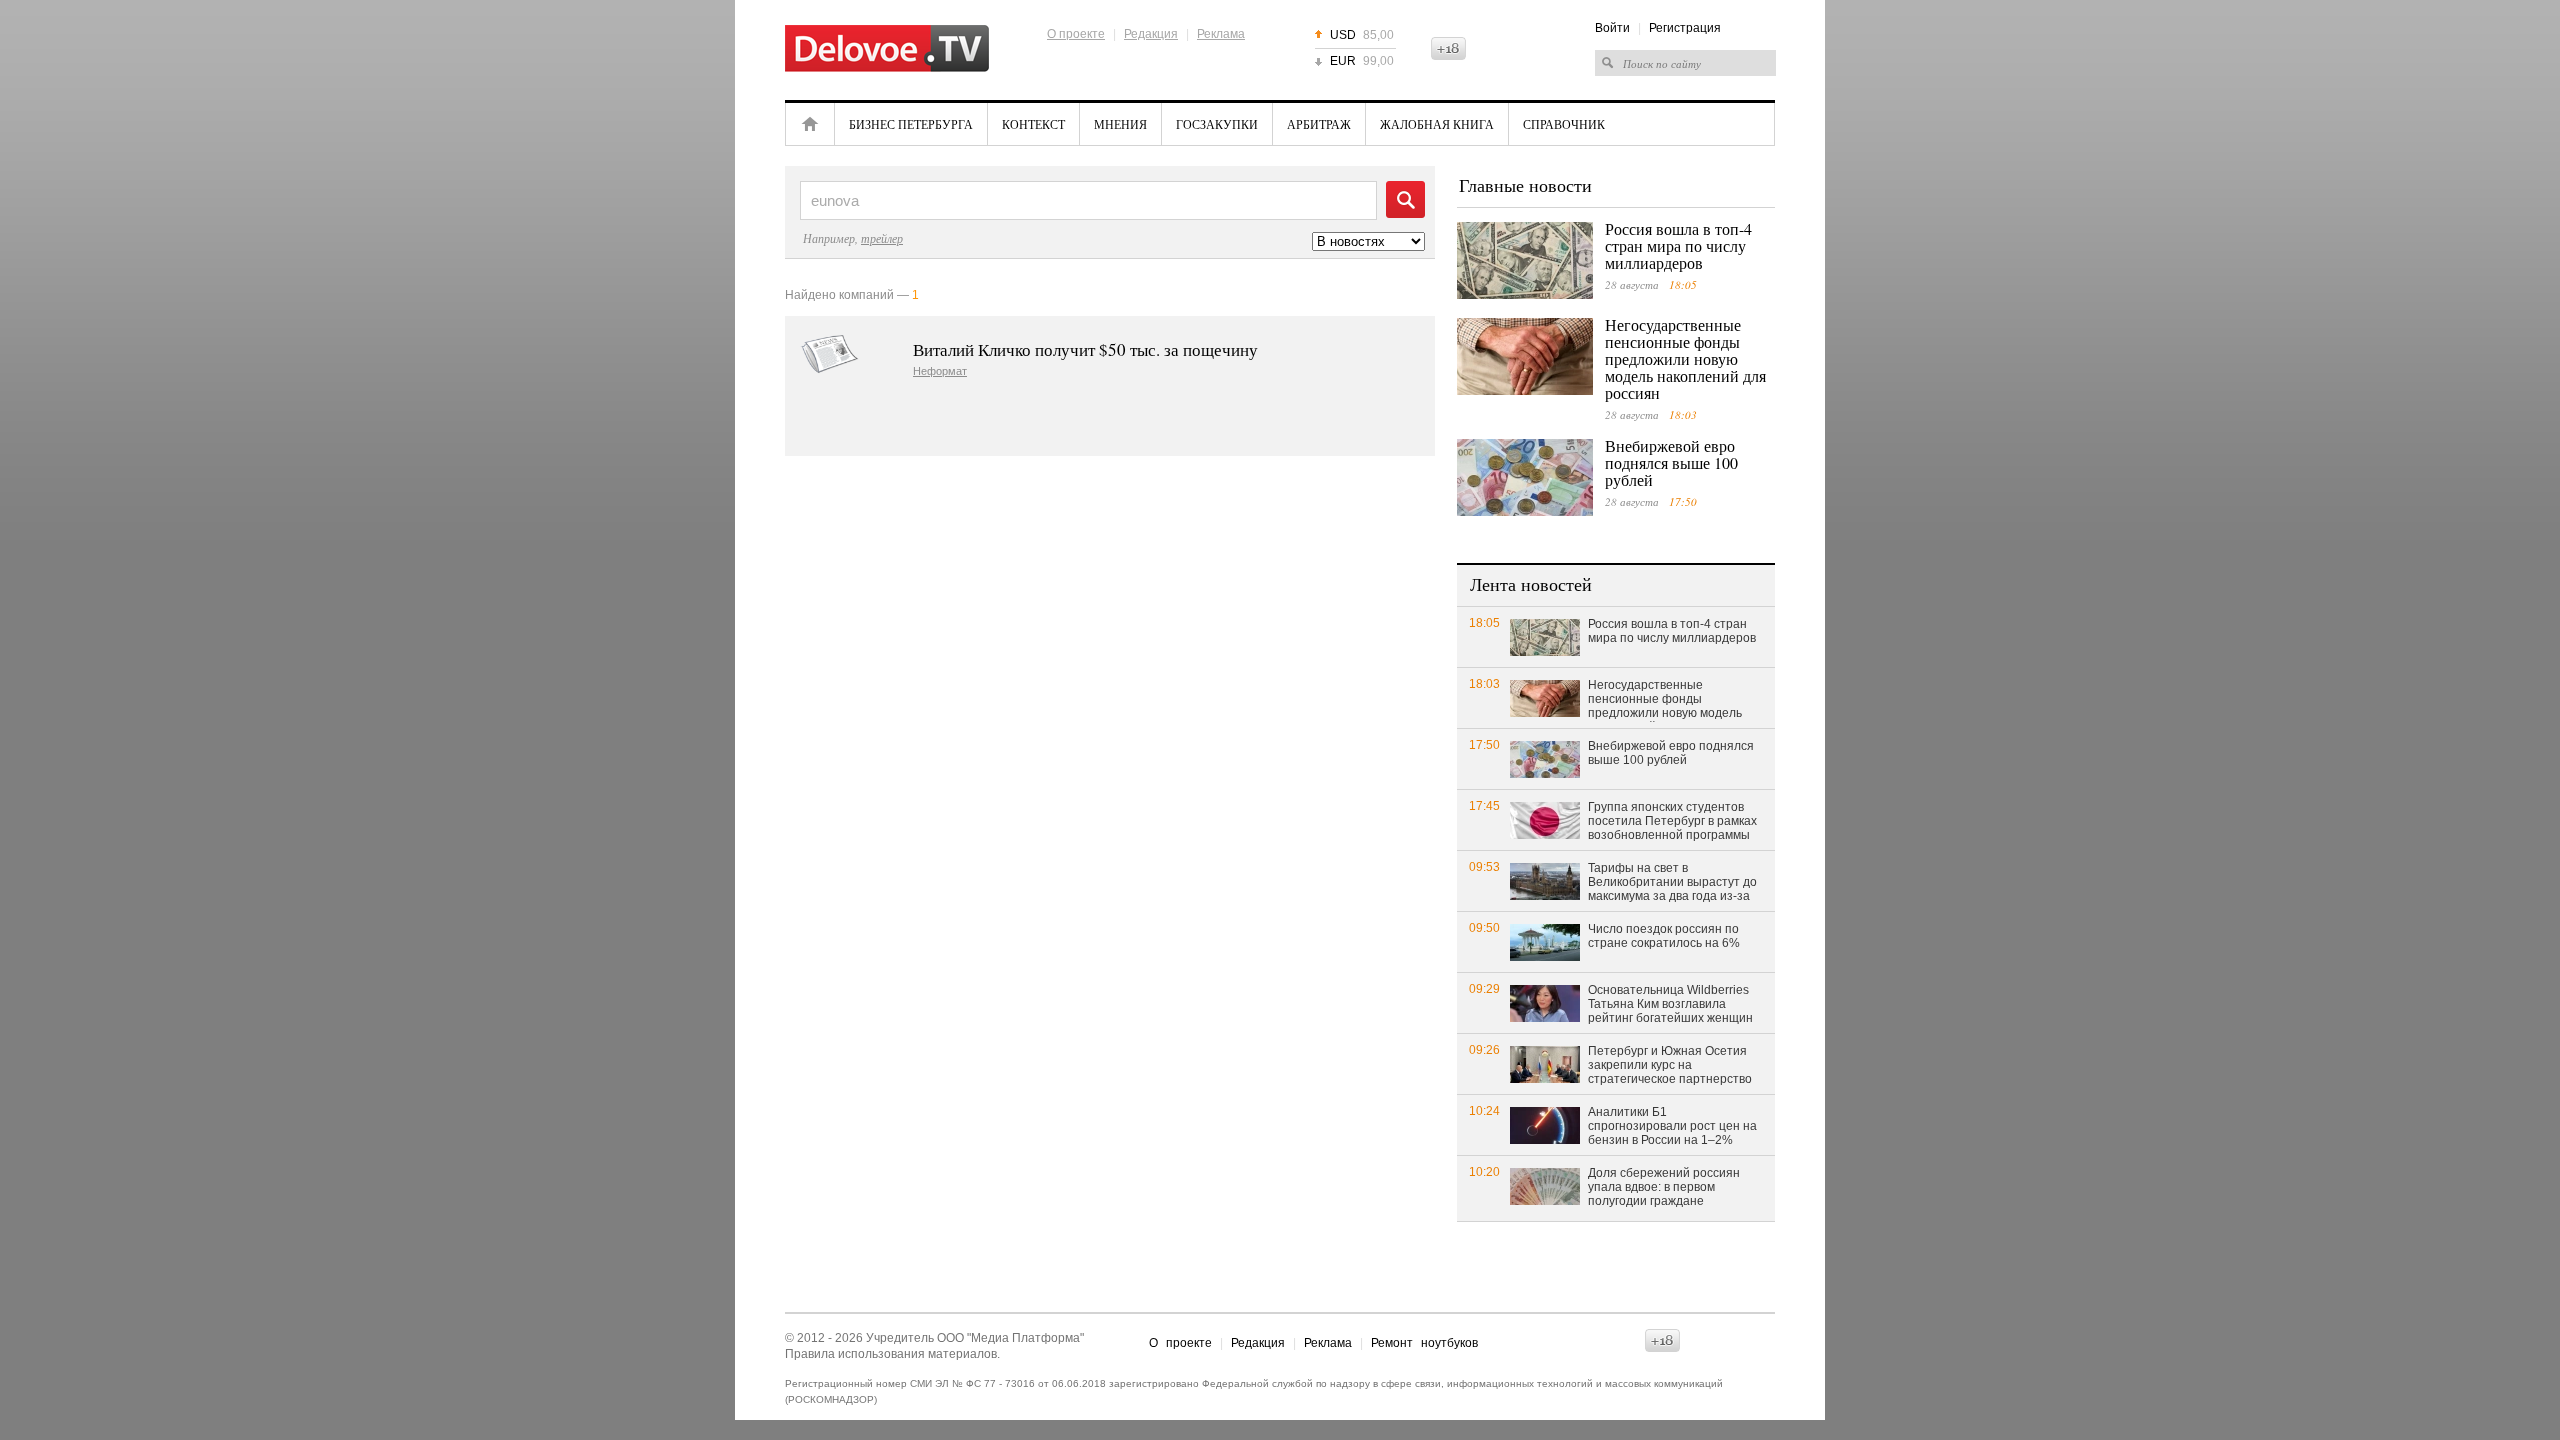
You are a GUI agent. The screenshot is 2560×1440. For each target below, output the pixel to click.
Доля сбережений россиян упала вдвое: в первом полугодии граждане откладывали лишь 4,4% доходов (1664, 1188)
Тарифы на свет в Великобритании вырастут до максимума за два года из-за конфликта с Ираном (1672, 883)
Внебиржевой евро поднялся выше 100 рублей (1671, 462)
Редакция (1151, 34)
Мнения (1120, 124)
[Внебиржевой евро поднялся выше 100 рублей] (1525, 477)
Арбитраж (1319, 124)
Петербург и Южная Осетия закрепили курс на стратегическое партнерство (1670, 1065)
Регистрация (1685, 28)
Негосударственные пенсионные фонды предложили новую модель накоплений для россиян (1685, 358)
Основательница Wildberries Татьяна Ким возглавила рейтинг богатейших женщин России (1670, 1005)
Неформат (940, 371)
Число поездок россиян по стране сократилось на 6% (1664, 936)
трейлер (882, 238)
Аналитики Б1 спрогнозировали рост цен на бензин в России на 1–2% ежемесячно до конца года (1672, 1127)
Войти (1612, 28)
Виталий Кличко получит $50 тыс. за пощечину (1085, 349)
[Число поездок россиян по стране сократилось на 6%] (1545, 941)
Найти (1405, 199)
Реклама (1221, 34)
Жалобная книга (1437, 124)
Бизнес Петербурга (911, 124)
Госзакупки (1217, 124)
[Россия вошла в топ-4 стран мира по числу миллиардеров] (1525, 260)
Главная (810, 124)
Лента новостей (1531, 584)
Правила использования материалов (891, 1354)
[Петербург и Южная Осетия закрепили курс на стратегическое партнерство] (1545, 1063)
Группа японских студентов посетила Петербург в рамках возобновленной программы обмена (1672, 822)
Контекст (1033, 124)
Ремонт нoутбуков (1424, 1343)
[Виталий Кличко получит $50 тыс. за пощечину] (830, 354)
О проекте (1076, 34)
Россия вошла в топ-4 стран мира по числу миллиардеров (1678, 245)
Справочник (1564, 124)
